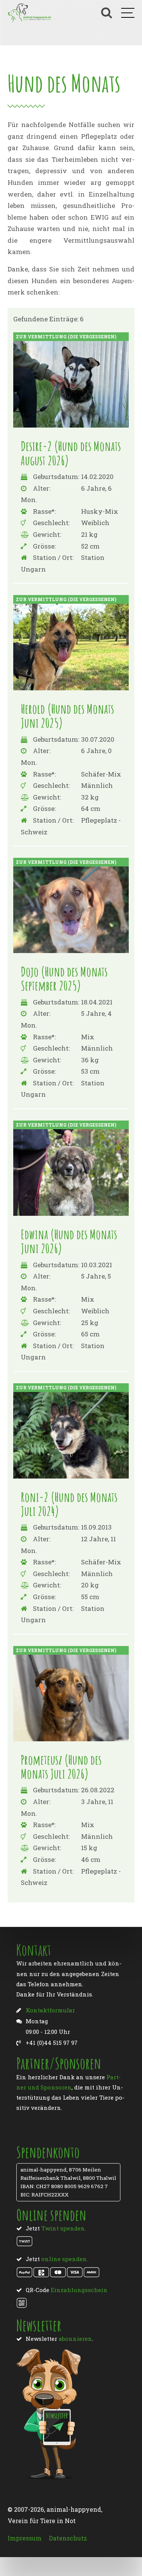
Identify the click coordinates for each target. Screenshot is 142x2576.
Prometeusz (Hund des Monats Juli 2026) (61, 1767)
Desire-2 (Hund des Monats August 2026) (71, 453)
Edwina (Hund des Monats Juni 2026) (69, 1241)
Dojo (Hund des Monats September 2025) (64, 978)
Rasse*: (44, 511)
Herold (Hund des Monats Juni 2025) (67, 716)
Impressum (25, 2538)
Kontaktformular (50, 2010)
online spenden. (65, 2259)
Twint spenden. (64, 2228)
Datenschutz (68, 2538)
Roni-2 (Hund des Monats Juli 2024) (69, 1504)
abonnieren (75, 2339)
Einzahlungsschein (79, 2290)
